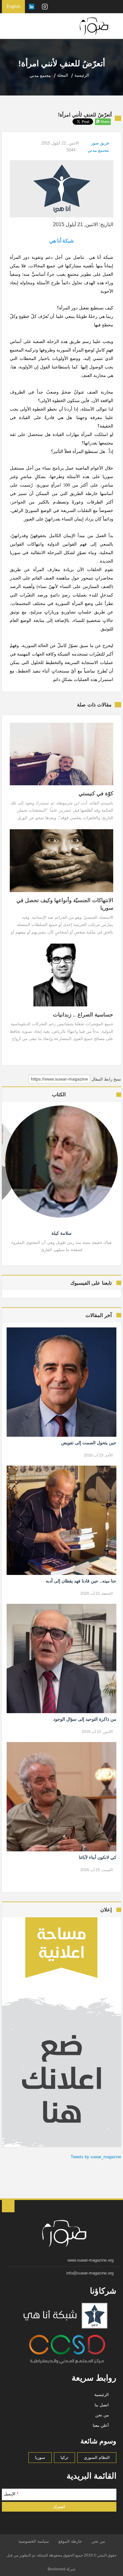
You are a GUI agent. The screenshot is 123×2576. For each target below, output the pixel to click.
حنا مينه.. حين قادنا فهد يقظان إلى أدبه (81, 1581)
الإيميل (11, 2494)
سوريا (40, 2457)
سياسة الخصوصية (34, 2541)
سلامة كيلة (61, 1233)
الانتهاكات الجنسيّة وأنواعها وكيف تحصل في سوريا (65, 904)
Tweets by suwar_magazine (96, 2157)
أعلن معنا (101, 2425)
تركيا (64, 2457)
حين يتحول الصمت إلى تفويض (89, 1443)
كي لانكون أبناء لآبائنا (98, 1857)
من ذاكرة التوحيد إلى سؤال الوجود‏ (85, 1719)
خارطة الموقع (70, 2541)
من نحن (102, 2415)
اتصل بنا (102, 2405)
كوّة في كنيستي (96, 794)
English (13, 6)
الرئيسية (102, 2395)
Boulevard (56, 2569)
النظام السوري (97, 2457)
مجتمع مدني (98, 150)
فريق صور (100, 143)
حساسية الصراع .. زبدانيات (83, 1015)
